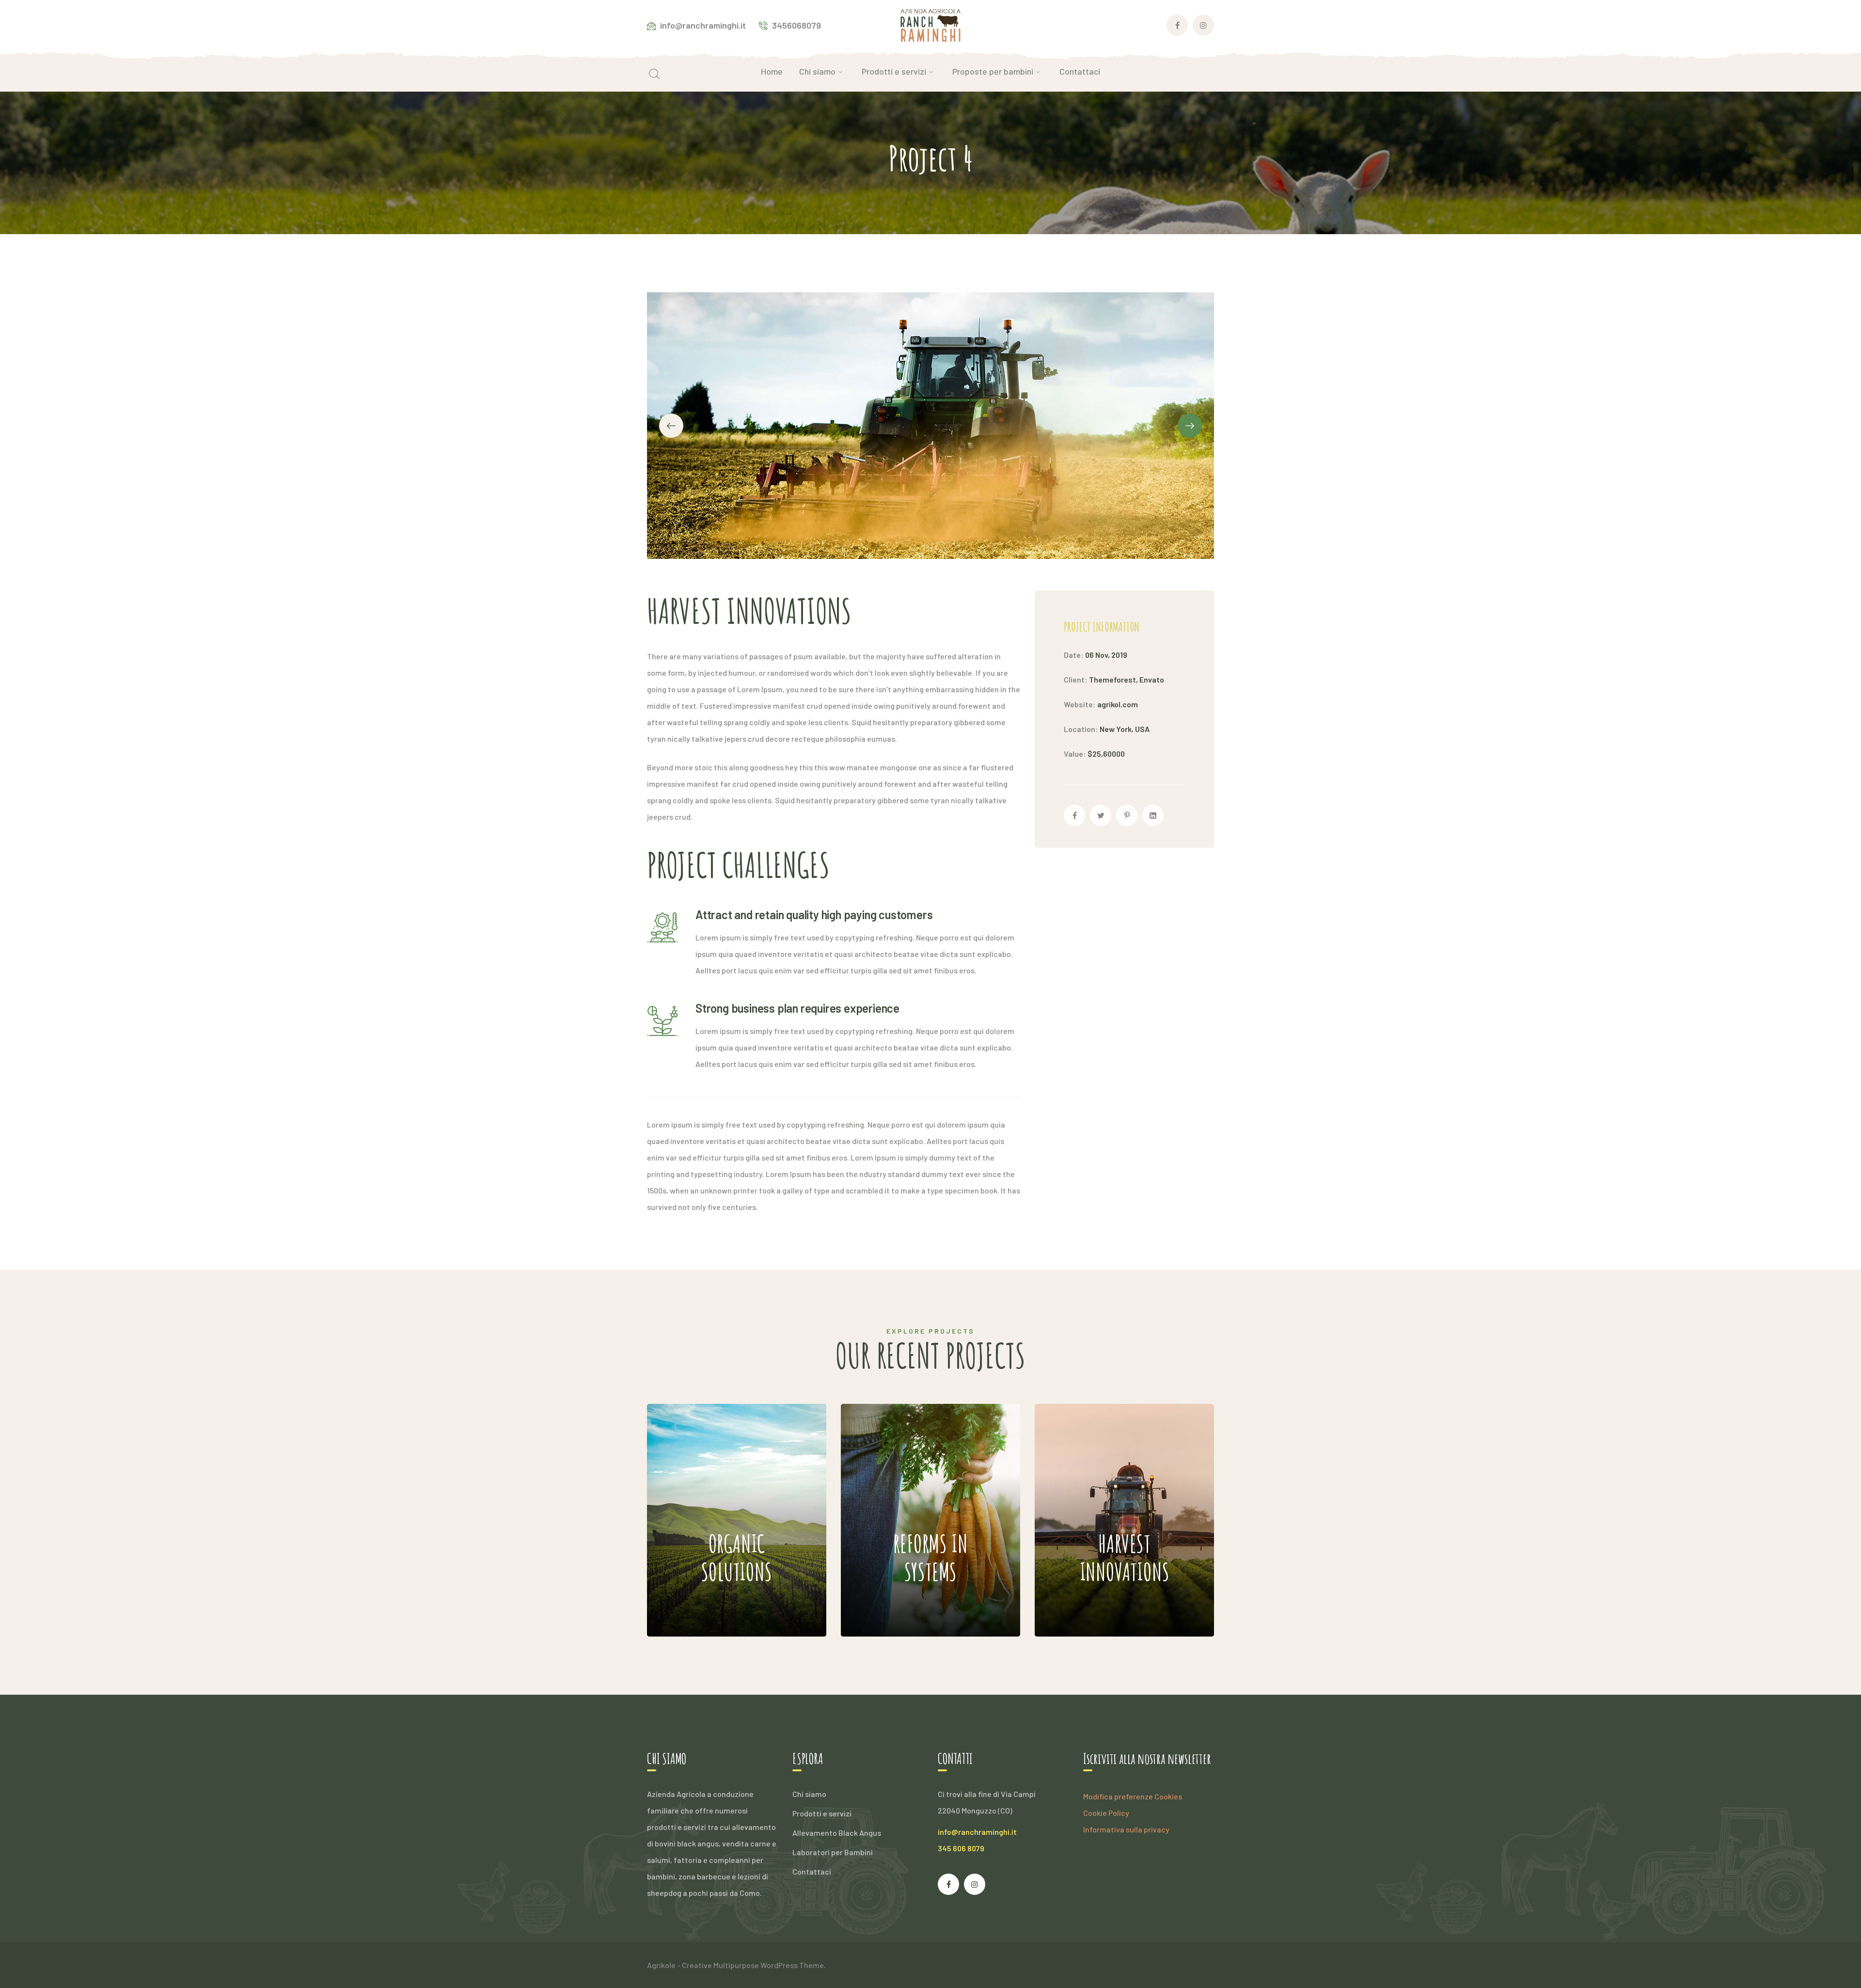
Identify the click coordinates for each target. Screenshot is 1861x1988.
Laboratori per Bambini (833, 1852)
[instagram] (975, 1884)
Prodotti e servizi (822, 1813)
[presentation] (671, 426)
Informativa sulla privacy (1126, 1829)
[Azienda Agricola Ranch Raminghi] (931, 24)
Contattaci (812, 1871)
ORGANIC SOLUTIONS (710, 1491)
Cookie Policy (1106, 1813)
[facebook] (948, 1884)
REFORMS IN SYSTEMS (906, 1491)
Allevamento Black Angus (837, 1833)
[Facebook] (1074, 815)
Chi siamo (809, 1794)
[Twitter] (1101, 815)
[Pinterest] (1127, 815)
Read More (714, 1607)
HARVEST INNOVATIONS (1108, 1491)
